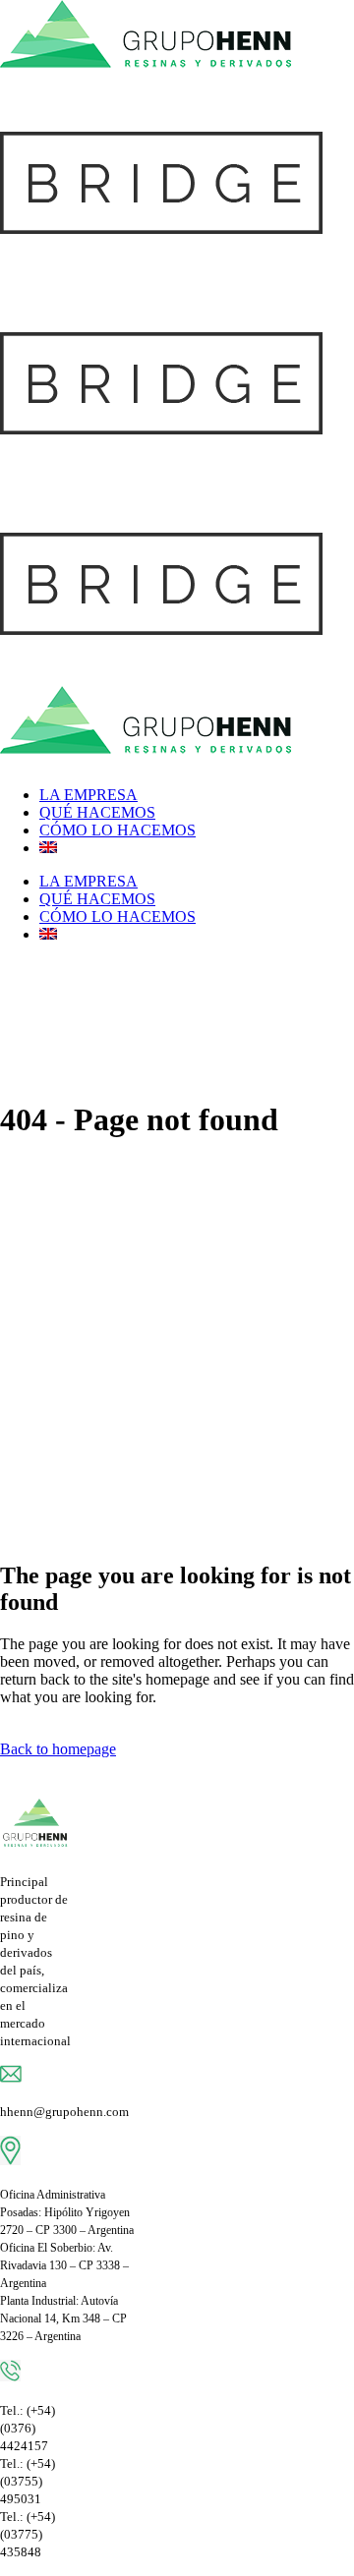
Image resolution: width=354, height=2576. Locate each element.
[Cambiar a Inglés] (48, 848)
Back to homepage (58, 1749)
